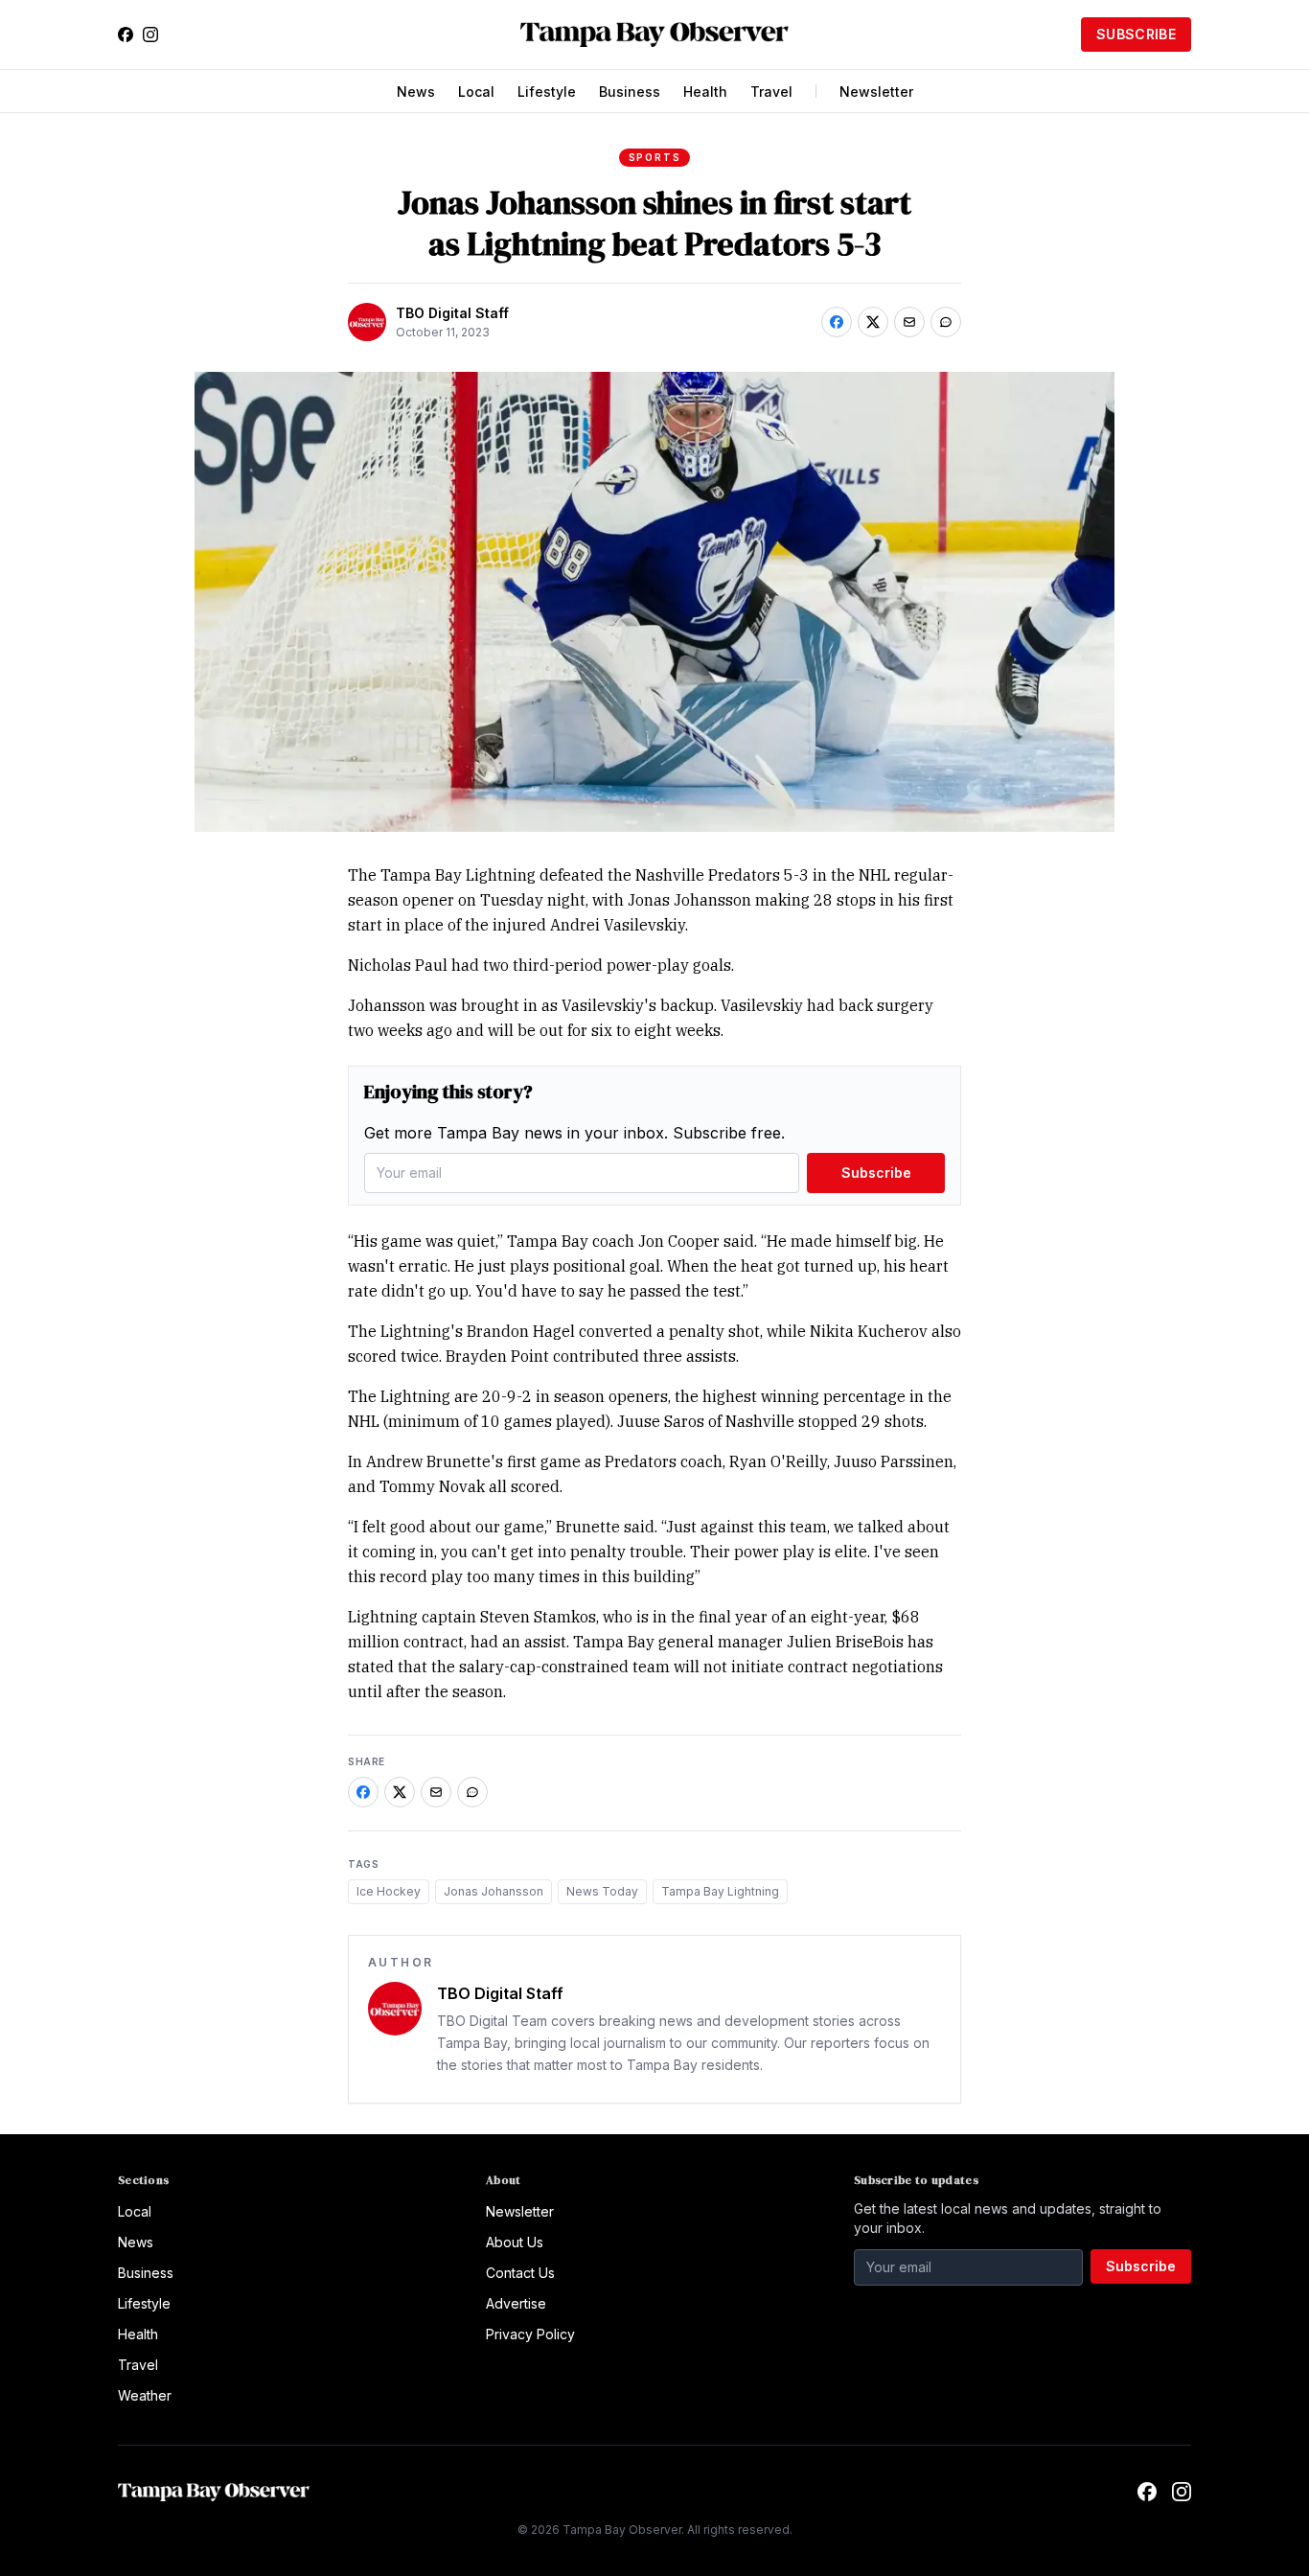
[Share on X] (873, 322)
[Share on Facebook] (837, 322)
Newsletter (876, 92)
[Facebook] (126, 34)
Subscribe (1136, 34)
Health (705, 92)
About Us (515, 2242)
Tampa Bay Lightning (720, 1891)
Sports (655, 157)
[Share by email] (909, 322)
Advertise (516, 2303)
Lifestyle (547, 92)
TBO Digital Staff (452, 313)
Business (630, 92)
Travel (771, 92)
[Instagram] (150, 34)
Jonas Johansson (494, 1891)
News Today (602, 1891)
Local (476, 92)
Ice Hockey (389, 1891)
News (416, 92)
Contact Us (520, 2273)
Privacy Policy (530, 2334)
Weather (145, 2395)
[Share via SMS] (946, 322)
